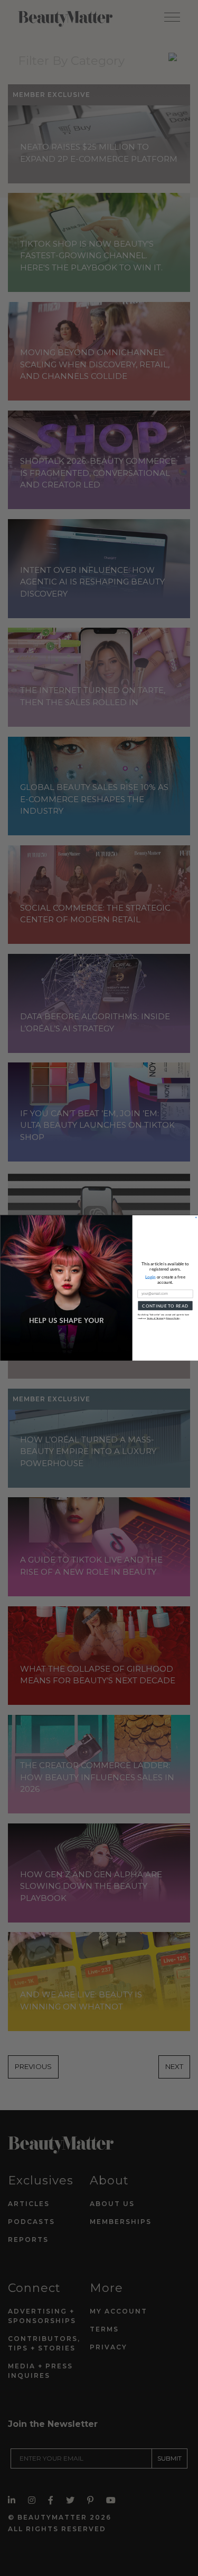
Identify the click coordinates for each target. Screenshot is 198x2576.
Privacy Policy (173, 1318)
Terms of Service (155, 1318)
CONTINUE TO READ (165, 1306)
